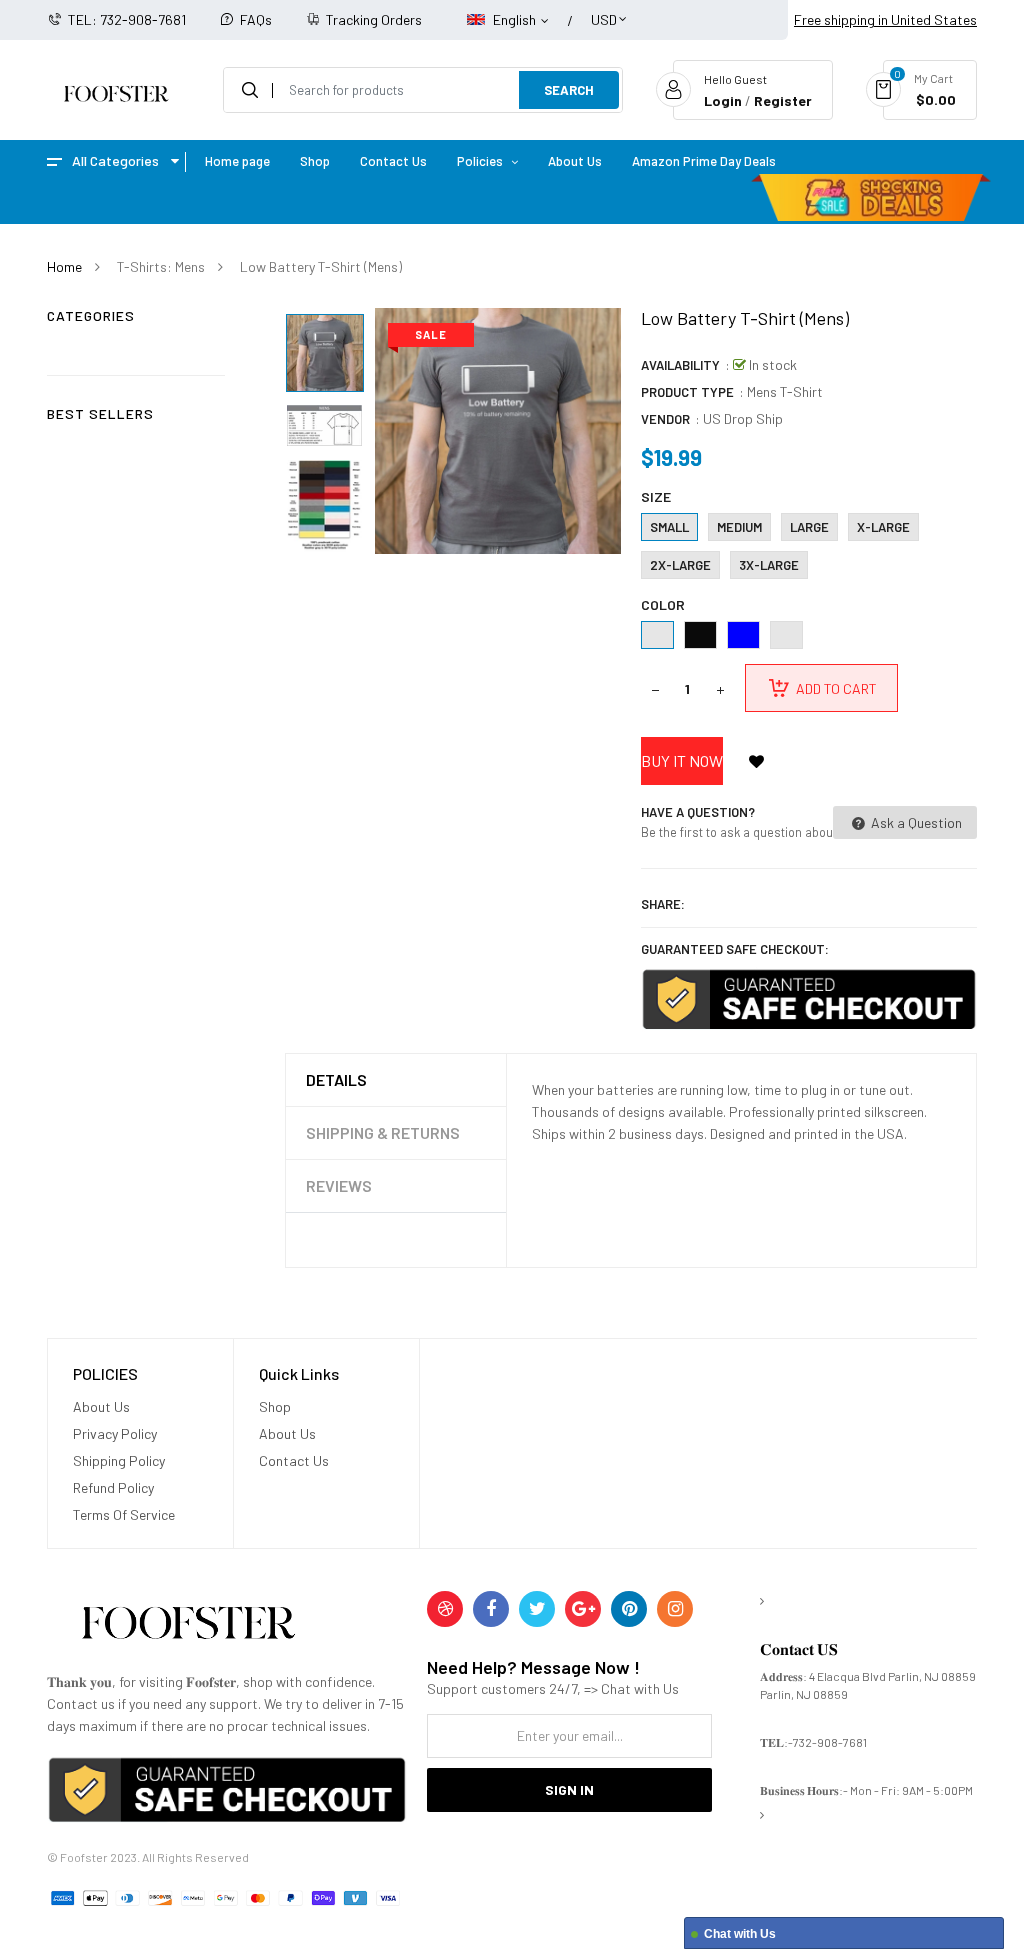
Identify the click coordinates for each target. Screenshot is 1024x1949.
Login (723, 100)
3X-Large (769, 565)
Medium (739, 527)
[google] (583, 1609)
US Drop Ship (743, 418)
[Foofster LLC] (188, 1626)
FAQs (256, 19)
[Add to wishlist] (757, 761)
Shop (275, 1406)
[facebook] (491, 1609)
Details (336, 1079)
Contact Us (294, 1460)
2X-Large (680, 565)
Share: (663, 904)
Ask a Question (915, 822)
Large (809, 527)
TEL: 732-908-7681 (127, 19)
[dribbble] (445, 1609)
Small (669, 527)
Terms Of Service (124, 1514)
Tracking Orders (374, 19)
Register (783, 100)
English (516, 19)
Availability (680, 365)
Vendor (665, 419)
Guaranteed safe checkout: (735, 949)
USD (604, 10)
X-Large (883, 527)
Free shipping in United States (885, 19)
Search (569, 90)
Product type (687, 392)
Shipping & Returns (383, 1132)
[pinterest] (629, 1609)
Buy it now (682, 760)
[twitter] (537, 1609)
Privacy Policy (115, 1433)
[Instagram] (675, 1609)
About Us (101, 1406)
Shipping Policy (119, 1460)
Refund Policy (113, 1487)
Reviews (339, 1185)
